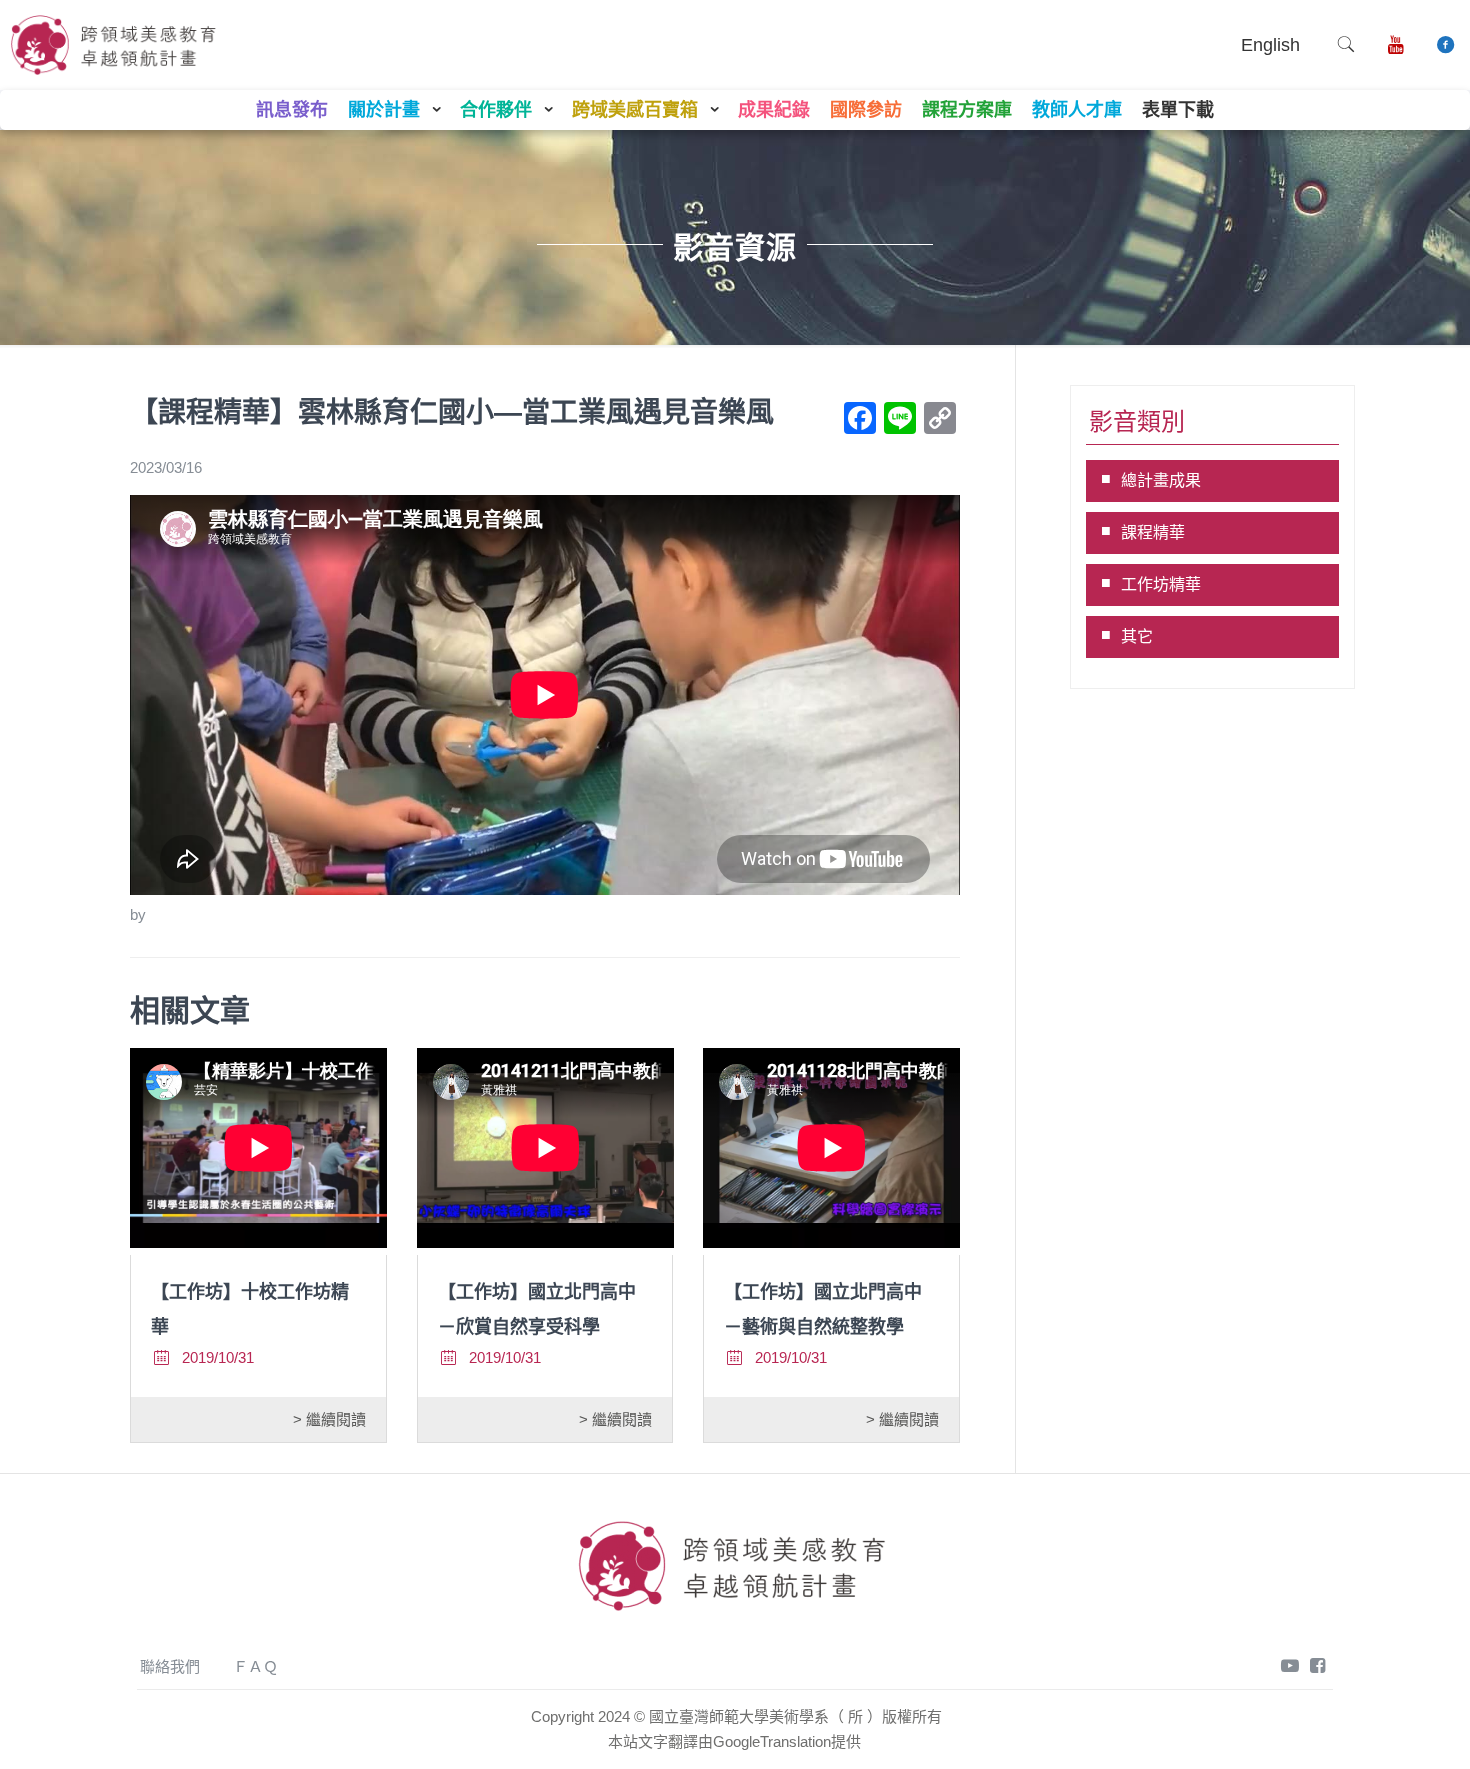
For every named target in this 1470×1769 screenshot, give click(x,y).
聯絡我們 (170, 1666)
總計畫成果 (1161, 480)
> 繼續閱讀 (329, 1419)
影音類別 (1137, 421)
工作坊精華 (1161, 584)
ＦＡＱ (255, 1666)
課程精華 (1153, 532)
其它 (1137, 636)
